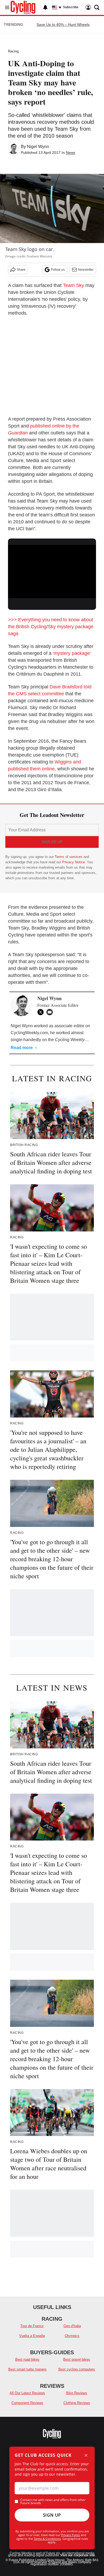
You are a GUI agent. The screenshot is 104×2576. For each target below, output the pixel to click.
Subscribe (71, 7)
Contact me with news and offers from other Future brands (53, 2501)
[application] (52, 570)
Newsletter (86, 270)
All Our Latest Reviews (27, 2393)
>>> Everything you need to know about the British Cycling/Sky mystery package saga (51, 627)
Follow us (58, 270)
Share (21, 270)
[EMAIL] (51, 1012)
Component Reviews (27, 2403)
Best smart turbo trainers (27, 2369)
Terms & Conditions (47, 2539)
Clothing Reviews (77, 2403)
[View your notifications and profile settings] (45, 7)
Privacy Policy (71, 2535)
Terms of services (69, 857)
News (71, 153)
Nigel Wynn (38, 147)
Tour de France (32, 2326)
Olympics (72, 2336)
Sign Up (52, 2515)
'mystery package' (72, 653)
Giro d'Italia (72, 2326)
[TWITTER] (42, 1012)
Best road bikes (27, 2359)
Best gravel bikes (77, 2359)
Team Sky (73, 285)
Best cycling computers (77, 2369)
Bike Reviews (77, 2393)
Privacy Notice (73, 862)
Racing (13, 51)
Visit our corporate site (78, 2555)
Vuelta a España (32, 2336)
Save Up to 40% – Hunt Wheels (63, 24)
